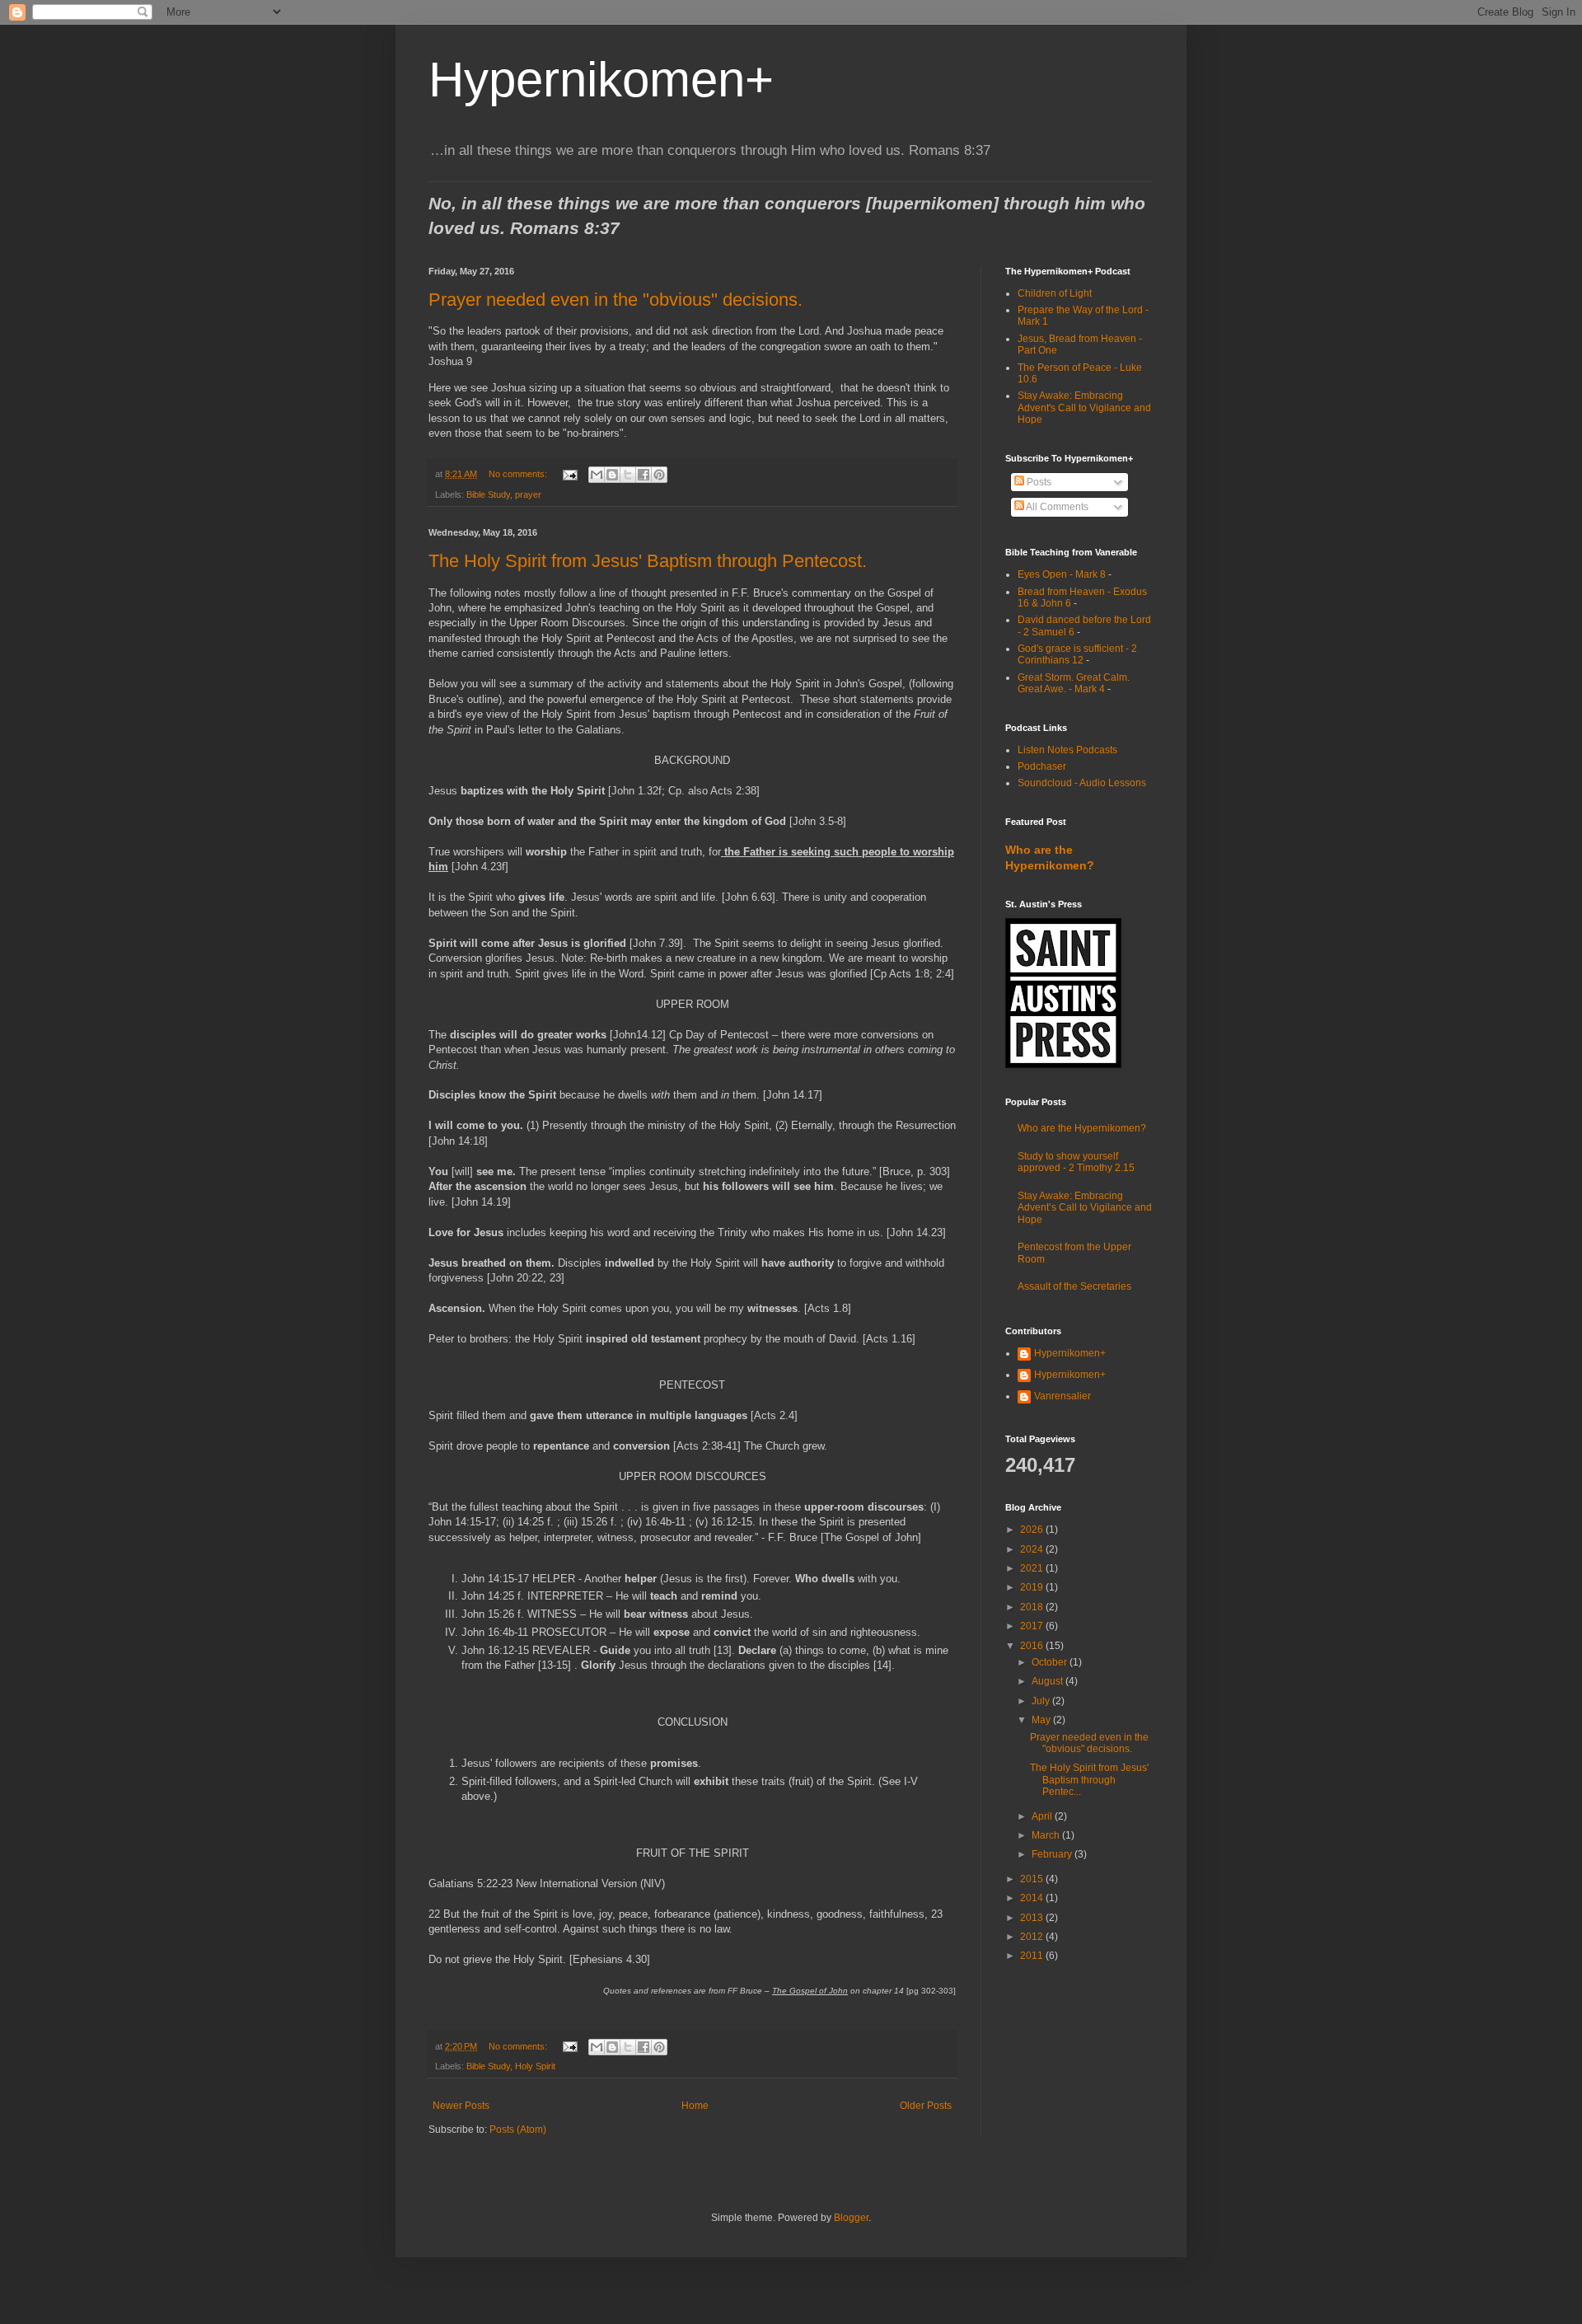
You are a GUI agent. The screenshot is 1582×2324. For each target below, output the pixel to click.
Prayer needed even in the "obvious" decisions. (615, 300)
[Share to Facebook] (644, 475)
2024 (1033, 1549)
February (1053, 1854)
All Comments (1056, 507)
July (1042, 1701)
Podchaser (1042, 766)
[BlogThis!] (612, 475)
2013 (1033, 1918)
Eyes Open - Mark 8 (1062, 574)
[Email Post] (569, 474)
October (1051, 1662)
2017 (1033, 1626)
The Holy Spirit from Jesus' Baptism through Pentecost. (648, 561)
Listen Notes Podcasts (1067, 750)
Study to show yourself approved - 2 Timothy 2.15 (1076, 1162)
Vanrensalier (1062, 1396)
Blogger (851, 2218)
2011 (1033, 1956)
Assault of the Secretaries (1074, 1286)
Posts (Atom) (518, 2130)
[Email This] (597, 475)
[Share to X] (628, 475)
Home (695, 2106)
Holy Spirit (535, 2066)
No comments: (519, 474)
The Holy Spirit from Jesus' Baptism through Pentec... (1089, 1780)
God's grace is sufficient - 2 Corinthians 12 (1077, 654)
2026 (1033, 1530)
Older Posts (926, 2106)
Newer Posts (461, 2106)
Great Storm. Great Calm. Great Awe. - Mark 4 (1074, 683)
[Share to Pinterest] (659, 475)
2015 (1033, 1879)
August (1048, 1681)
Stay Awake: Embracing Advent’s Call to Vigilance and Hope (1085, 1208)
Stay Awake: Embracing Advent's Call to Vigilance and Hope (1084, 408)
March (1047, 1835)
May (1042, 1720)
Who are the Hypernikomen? (1082, 1128)
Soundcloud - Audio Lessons (1082, 783)
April (1043, 1816)
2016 (1033, 1646)
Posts (1038, 482)
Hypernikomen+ (601, 80)
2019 (1033, 1587)
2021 (1033, 1568)
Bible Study (488, 494)
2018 (1033, 1607)
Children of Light (1055, 293)
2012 (1033, 1937)
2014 (1033, 1898)
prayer (528, 494)
